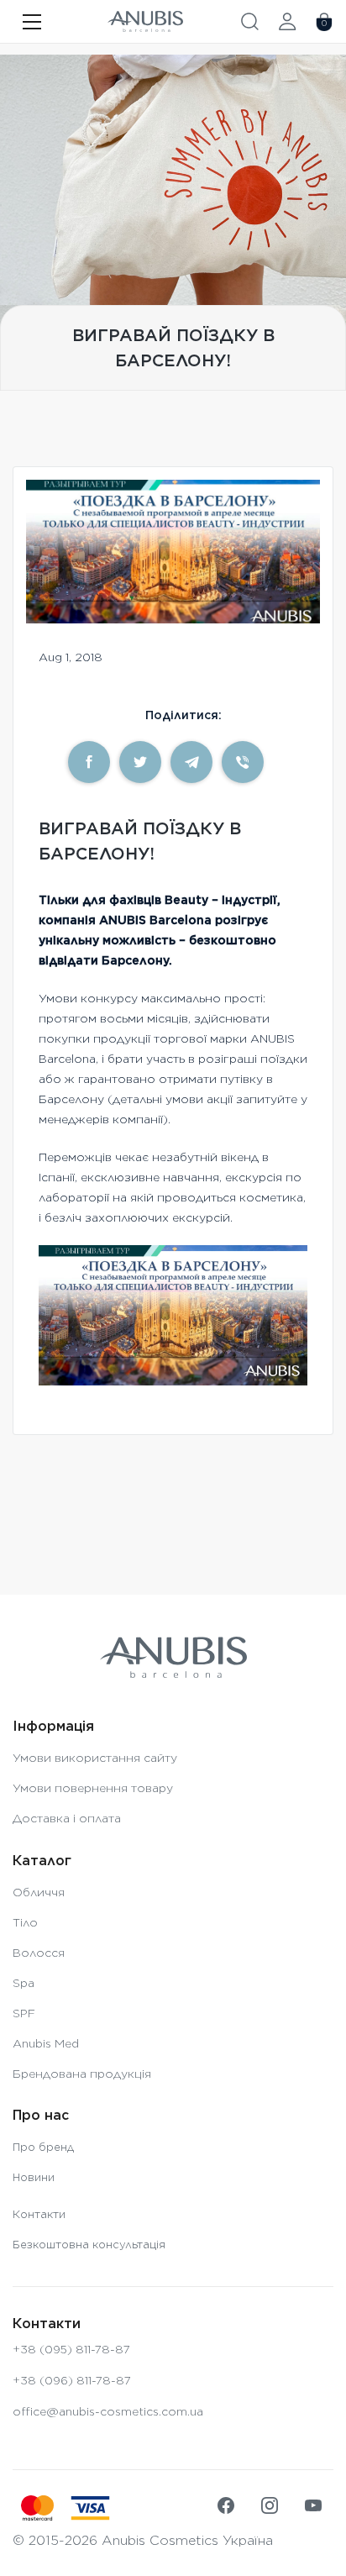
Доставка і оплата (67, 1818)
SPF (24, 2013)
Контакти (39, 2214)
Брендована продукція (82, 2074)
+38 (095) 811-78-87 (71, 2349)
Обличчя (39, 1892)
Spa (24, 1983)
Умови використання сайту (95, 1758)
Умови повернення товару (93, 1788)
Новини (34, 2177)
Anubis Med (46, 2043)
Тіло (25, 1922)
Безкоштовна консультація (89, 2245)
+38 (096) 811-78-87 (72, 2380)
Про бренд (43, 2147)
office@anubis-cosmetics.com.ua (108, 2411)
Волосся (39, 1953)
